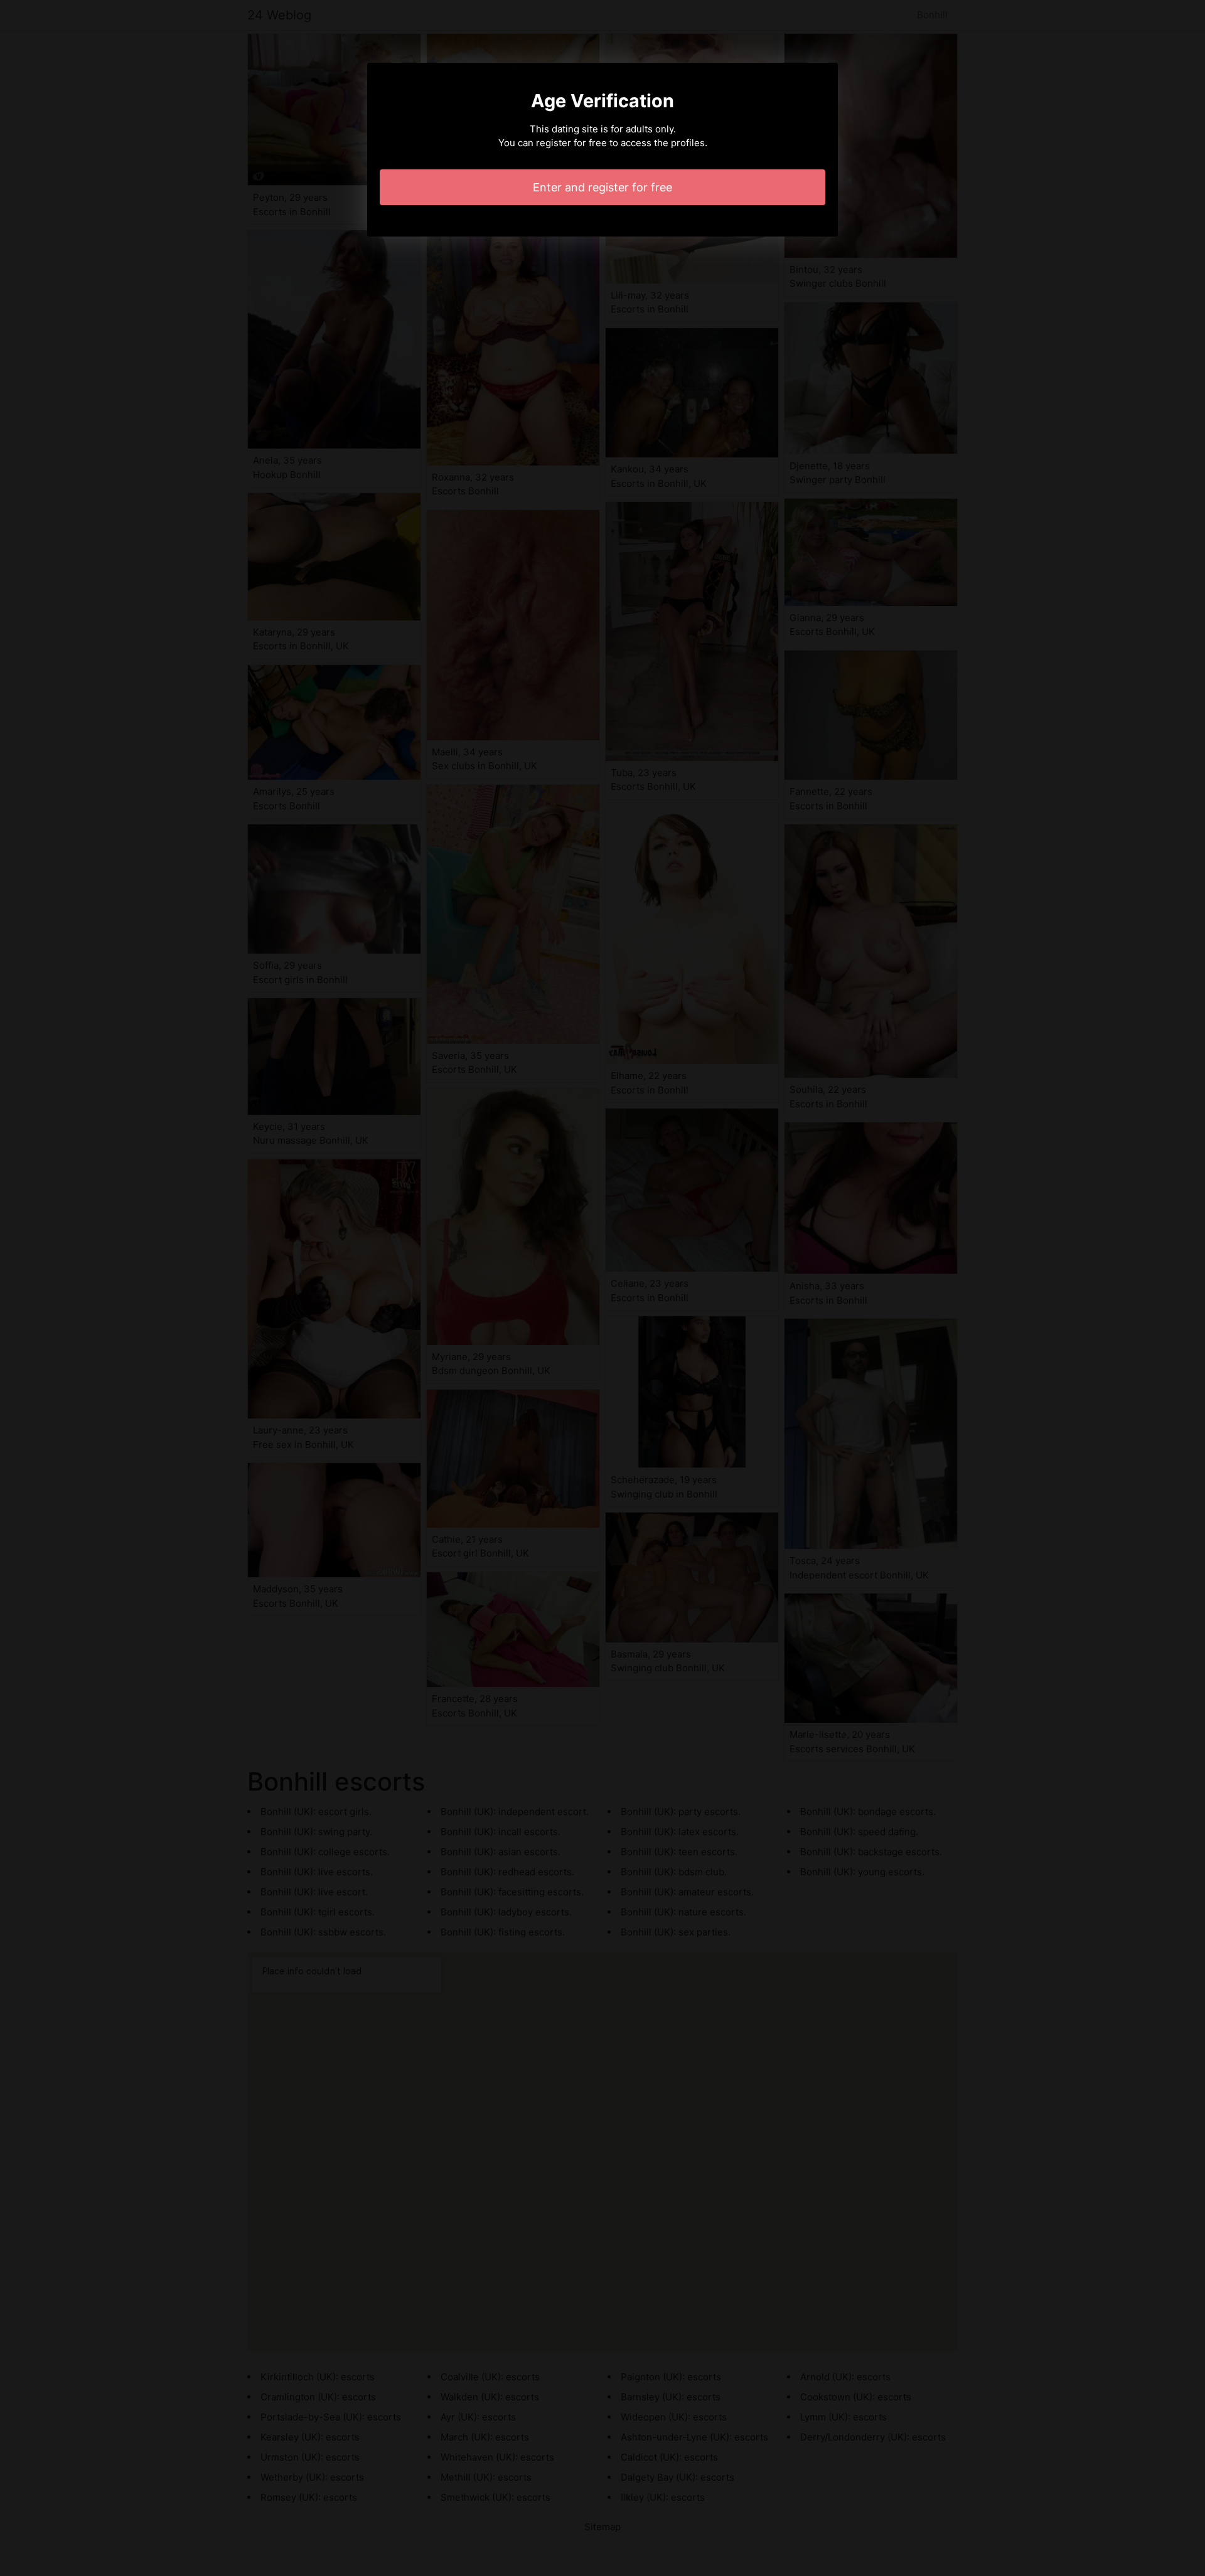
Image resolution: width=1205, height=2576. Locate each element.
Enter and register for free (602, 187)
